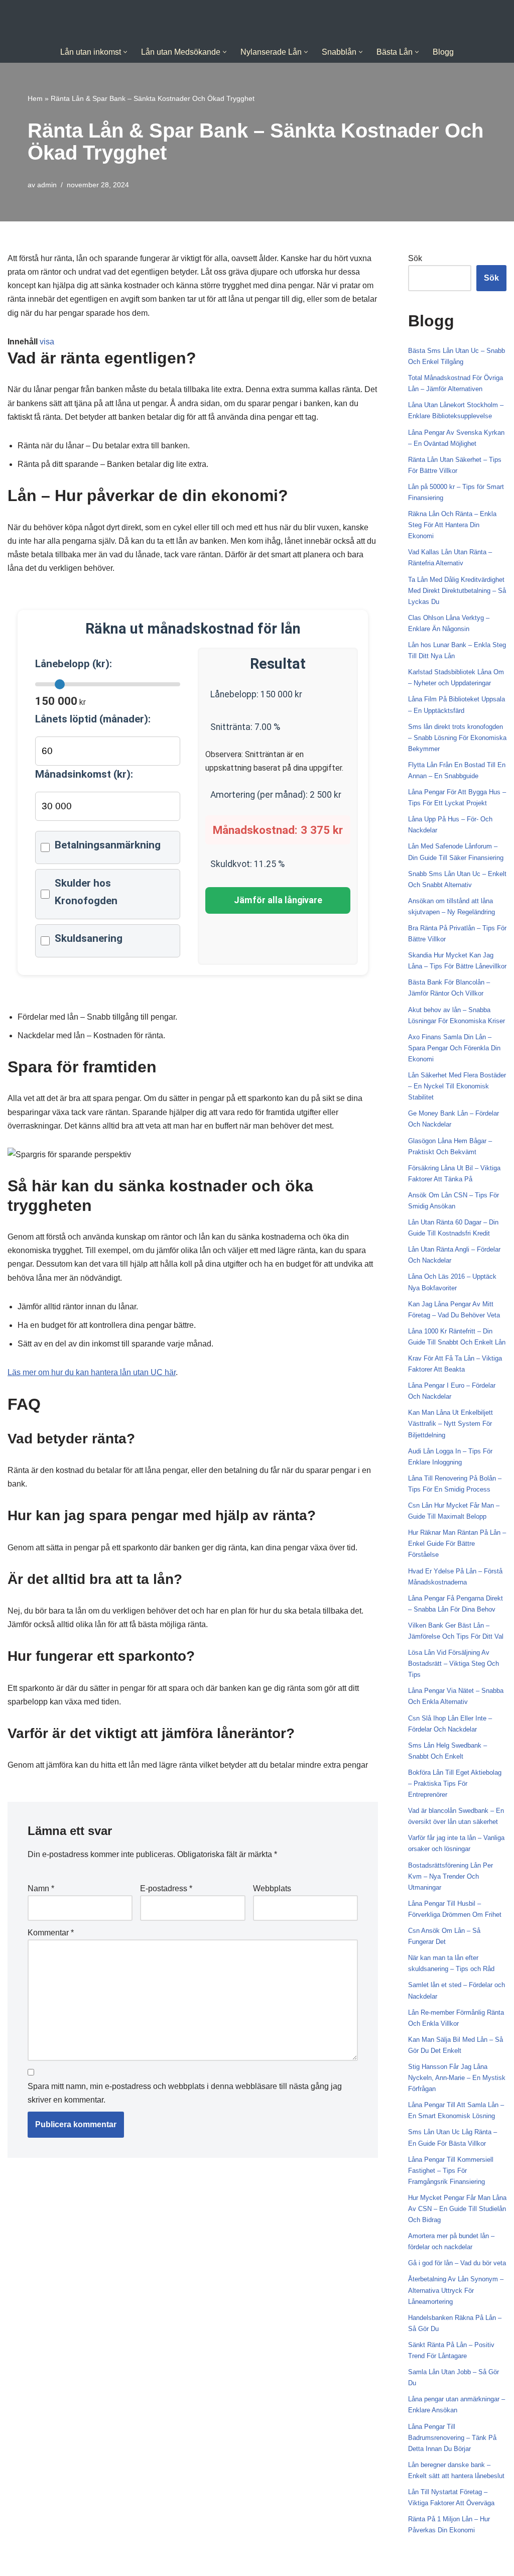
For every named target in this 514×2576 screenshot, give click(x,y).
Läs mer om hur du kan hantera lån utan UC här (92, 1372)
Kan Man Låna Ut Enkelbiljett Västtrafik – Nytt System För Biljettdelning (451, 1424)
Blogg (443, 52)
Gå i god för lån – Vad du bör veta (457, 2263)
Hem (35, 98)
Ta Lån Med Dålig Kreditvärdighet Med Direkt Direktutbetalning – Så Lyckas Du (457, 591)
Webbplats (272, 1888)
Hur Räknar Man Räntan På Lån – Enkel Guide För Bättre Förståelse (457, 1544)
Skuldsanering (89, 938)
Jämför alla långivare (278, 900)
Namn (41, 1888)
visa (47, 342)
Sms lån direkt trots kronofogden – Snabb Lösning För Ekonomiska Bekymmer (457, 738)
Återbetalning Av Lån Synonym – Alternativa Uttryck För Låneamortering (456, 2290)
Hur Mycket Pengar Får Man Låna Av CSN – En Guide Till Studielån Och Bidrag (457, 2209)
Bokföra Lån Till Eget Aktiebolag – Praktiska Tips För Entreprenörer (455, 1784)
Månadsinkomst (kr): (84, 774)
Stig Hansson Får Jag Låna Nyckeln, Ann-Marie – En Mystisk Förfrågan (457, 2078)
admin (47, 185)
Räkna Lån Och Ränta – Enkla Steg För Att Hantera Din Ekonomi (452, 525)
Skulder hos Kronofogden (86, 892)
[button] (125, 52)
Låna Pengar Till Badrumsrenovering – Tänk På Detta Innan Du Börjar (452, 2438)
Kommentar (51, 1933)
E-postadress (166, 1888)
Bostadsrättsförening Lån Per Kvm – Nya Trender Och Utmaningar (451, 1876)
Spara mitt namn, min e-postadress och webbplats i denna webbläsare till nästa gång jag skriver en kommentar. (185, 2093)
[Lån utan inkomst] (257, 21)
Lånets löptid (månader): (93, 719)
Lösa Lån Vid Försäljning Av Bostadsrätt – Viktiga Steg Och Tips (454, 1664)
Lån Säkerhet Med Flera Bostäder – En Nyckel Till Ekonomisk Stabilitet (457, 1086)
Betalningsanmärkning (108, 845)
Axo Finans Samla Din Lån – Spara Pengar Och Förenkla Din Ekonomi (454, 1048)
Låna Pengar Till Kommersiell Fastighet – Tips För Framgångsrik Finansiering (451, 2171)
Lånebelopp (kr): (74, 664)
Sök (415, 258)
